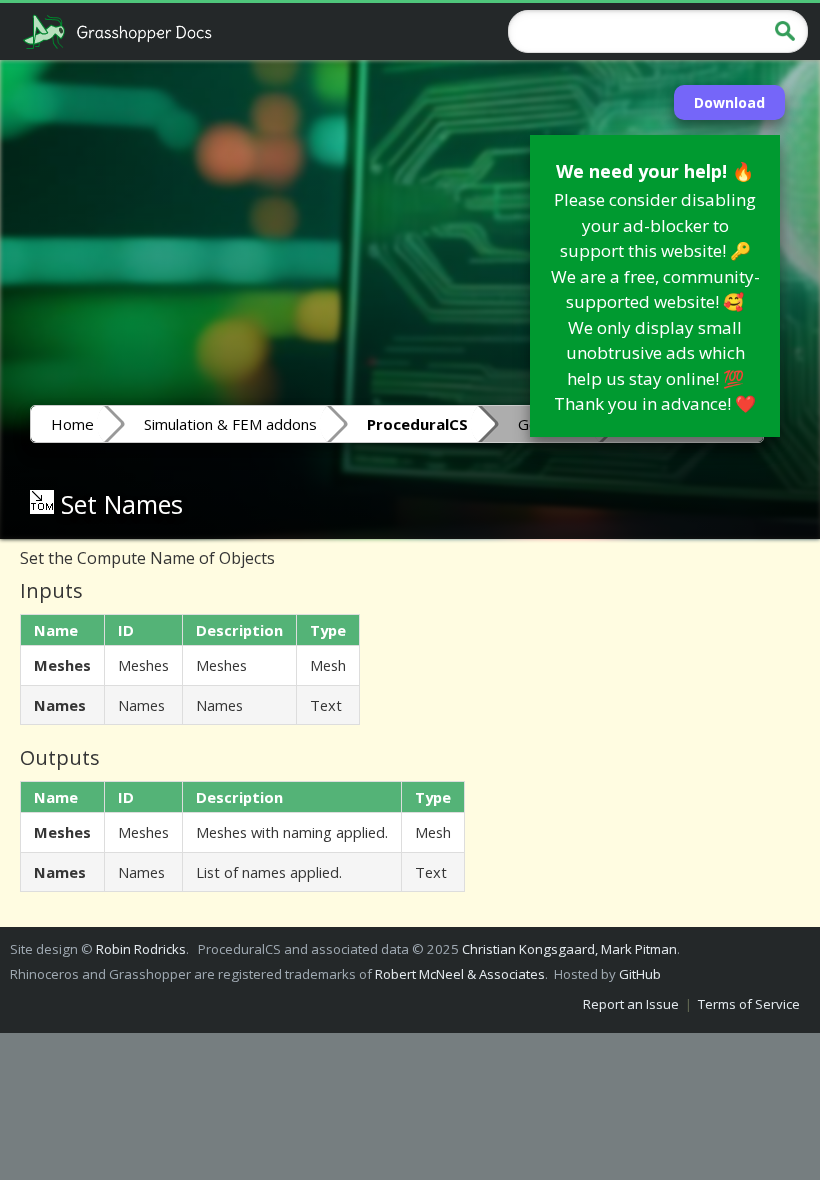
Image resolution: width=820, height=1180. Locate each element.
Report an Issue (631, 1004)
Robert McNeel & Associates (460, 974)
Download (729, 102)
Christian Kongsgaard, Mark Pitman (569, 949)
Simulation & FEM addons (230, 424)
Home (72, 424)
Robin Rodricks (141, 949)
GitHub (640, 974)
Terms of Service (749, 1004)
